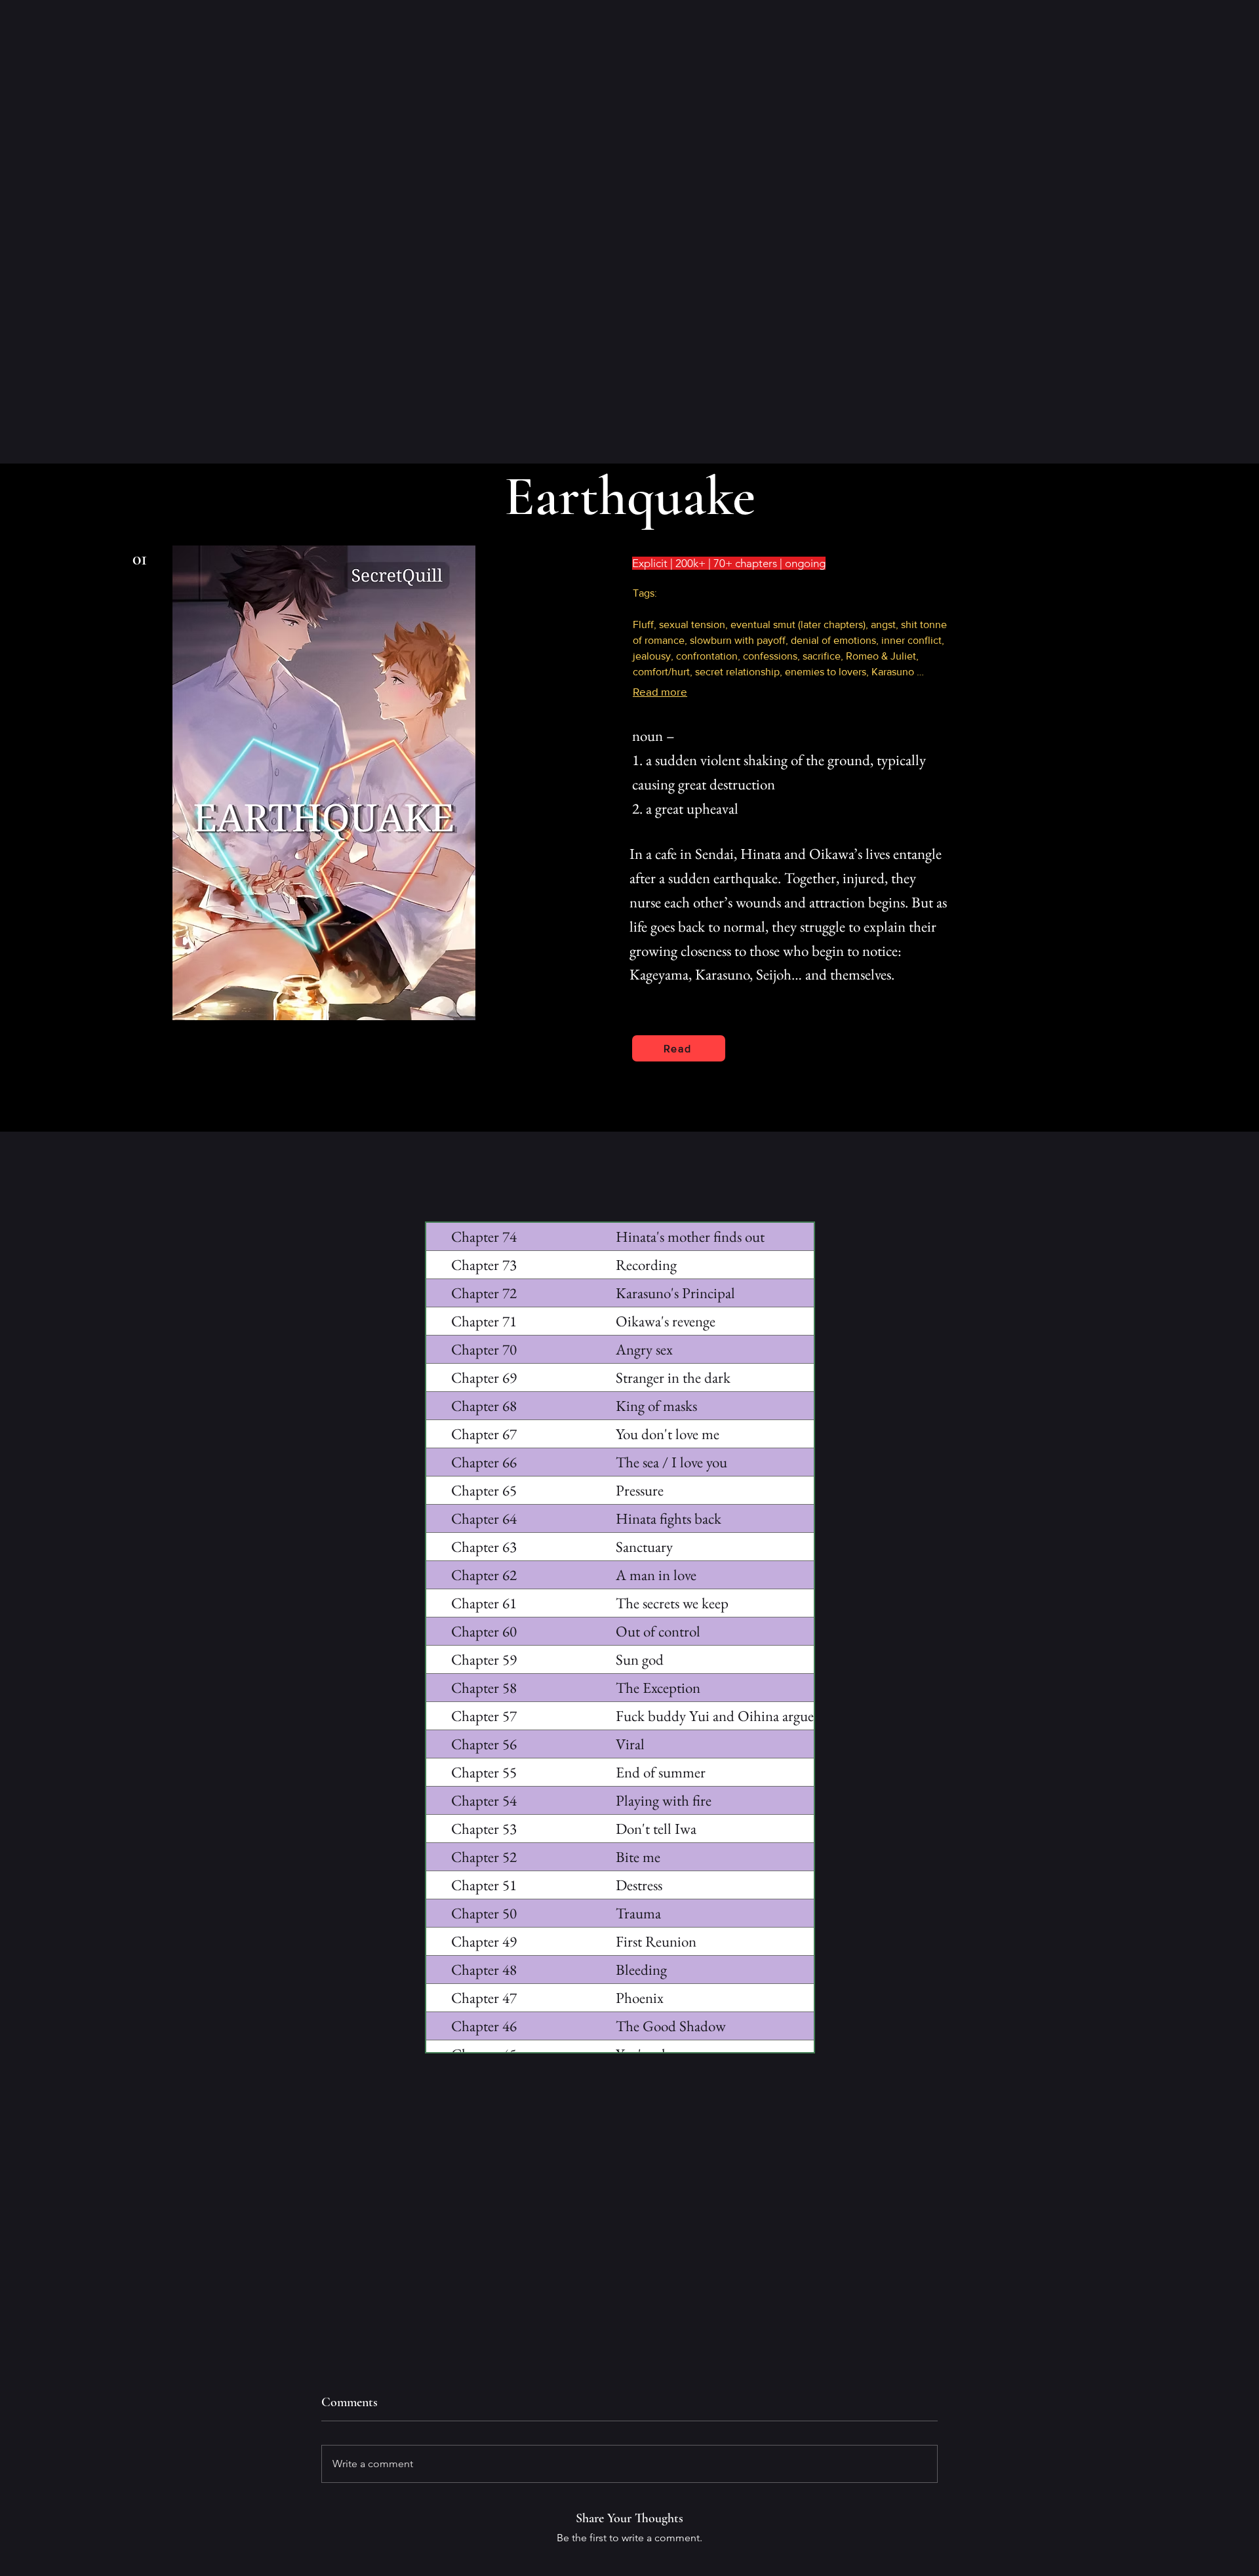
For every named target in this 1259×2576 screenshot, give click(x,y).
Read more (660, 691)
